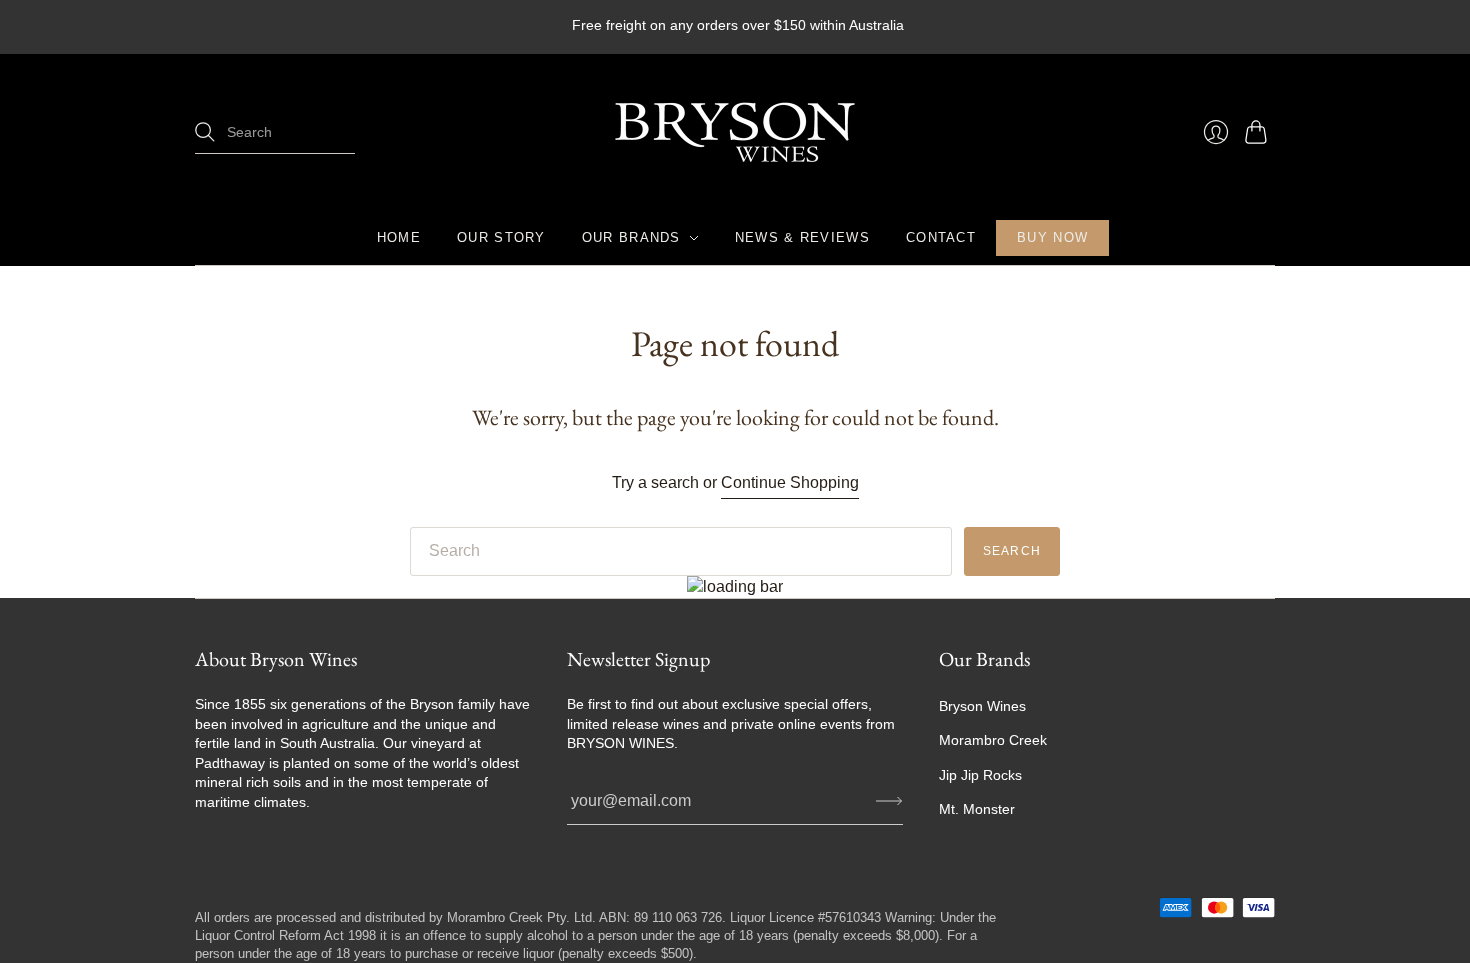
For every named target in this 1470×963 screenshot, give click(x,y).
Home (399, 237)
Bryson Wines (982, 706)
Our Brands (631, 237)
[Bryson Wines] (735, 132)
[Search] (205, 132)
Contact (941, 237)
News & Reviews (802, 237)
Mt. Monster (977, 809)
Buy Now (1052, 237)
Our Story (501, 237)
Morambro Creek (993, 740)
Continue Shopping (790, 482)
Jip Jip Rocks (980, 775)
